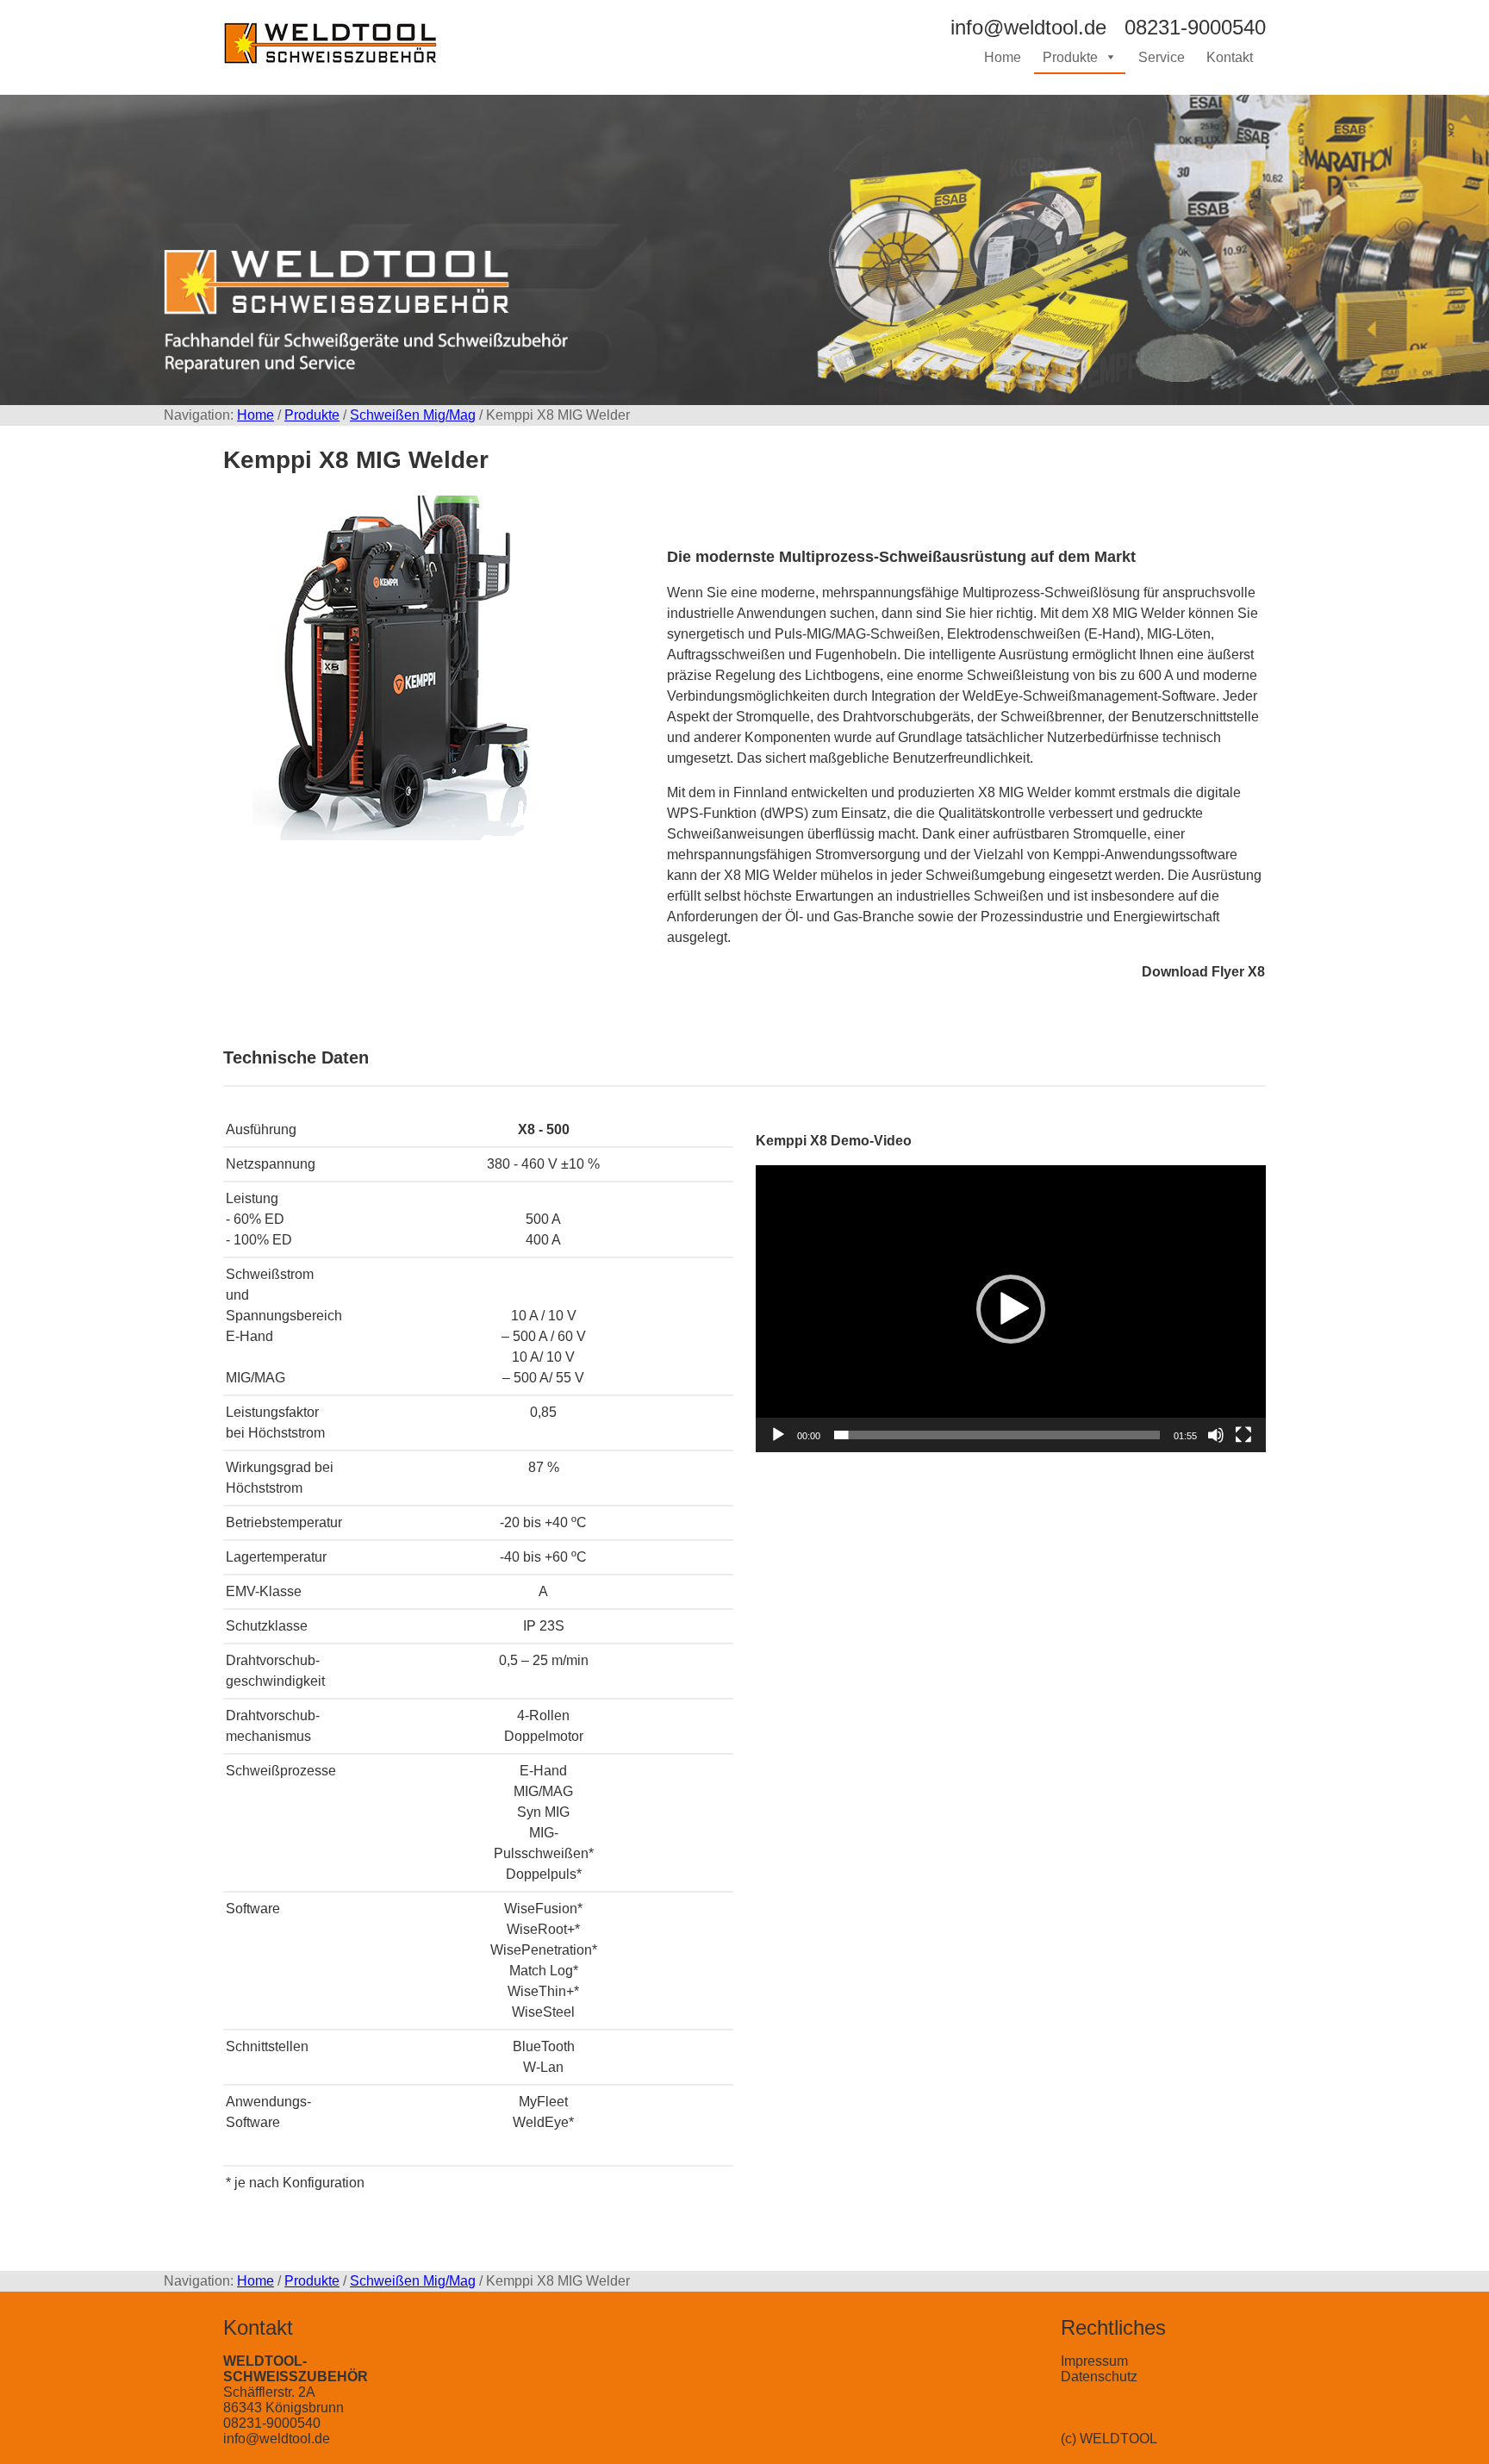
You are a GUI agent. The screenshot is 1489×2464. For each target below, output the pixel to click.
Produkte (1070, 57)
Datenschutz (1099, 2377)
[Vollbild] (1243, 1435)
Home (1003, 57)
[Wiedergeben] (778, 1435)
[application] (1011, 1309)
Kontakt (1230, 57)
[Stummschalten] (1216, 1435)
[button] (1011, 1309)
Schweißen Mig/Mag (413, 415)
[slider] (997, 1435)
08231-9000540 (272, 2423)
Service (1162, 57)
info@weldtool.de (277, 2439)
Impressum (1094, 2361)
